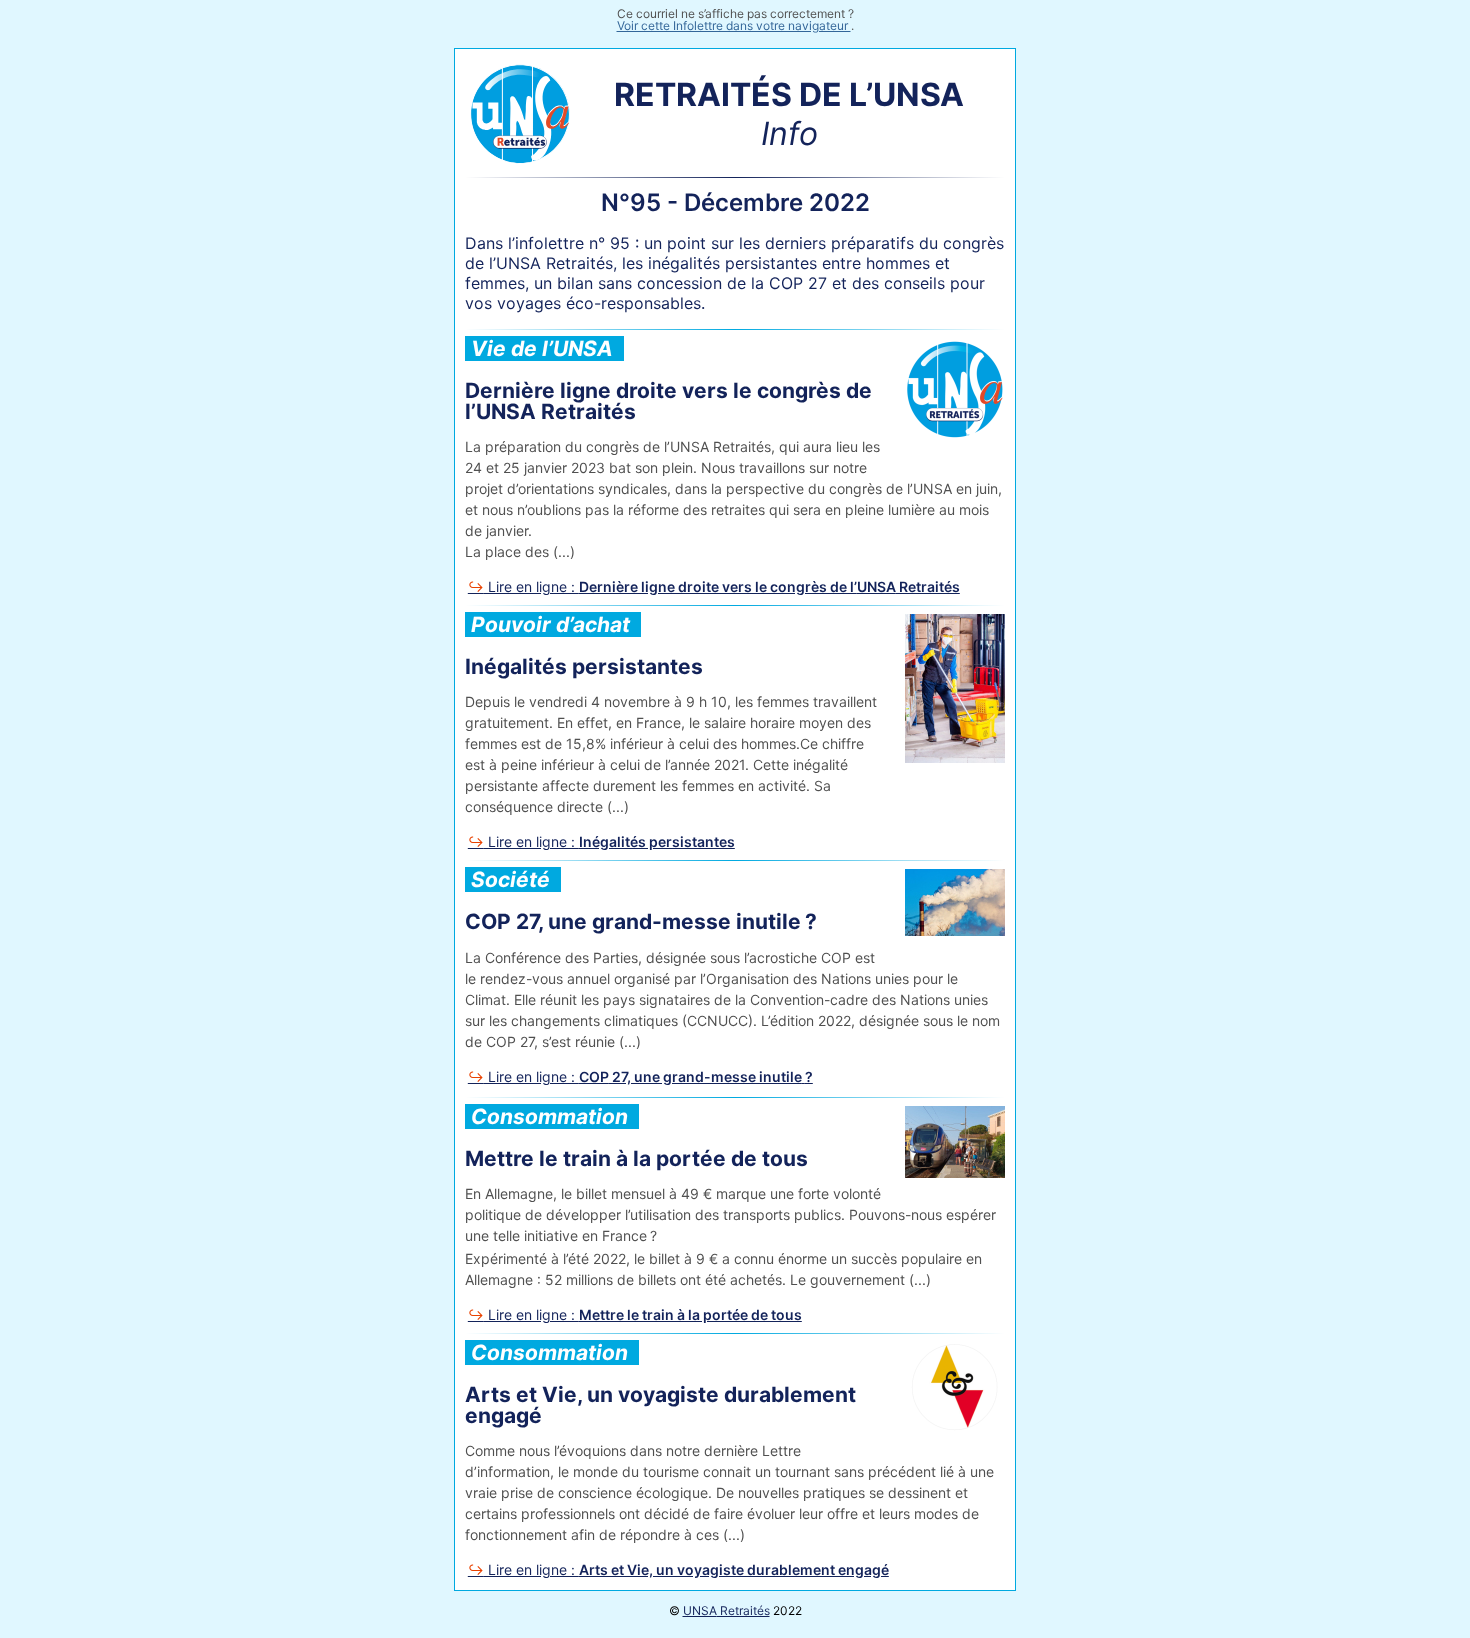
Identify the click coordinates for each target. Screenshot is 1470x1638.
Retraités (726, 1610)
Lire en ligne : (722, 586)
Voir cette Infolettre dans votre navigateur (734, 25)
